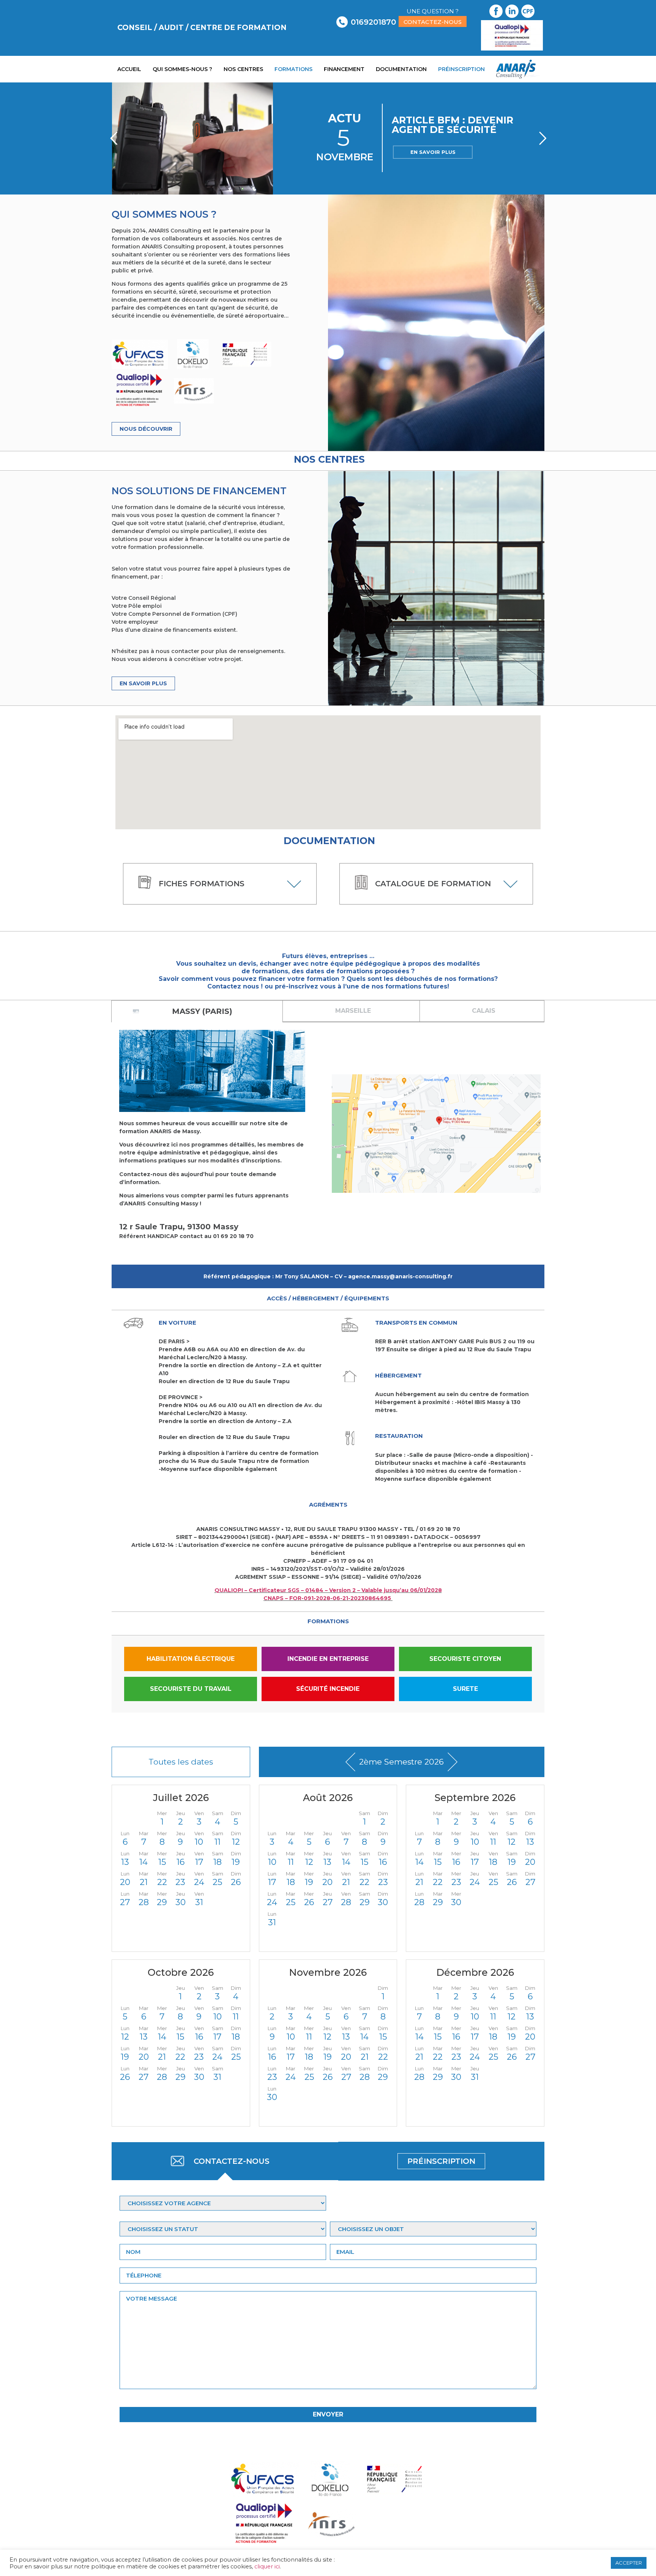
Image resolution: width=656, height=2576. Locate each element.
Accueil (129, 69)
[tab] (197, 1011)
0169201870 (373, 22)
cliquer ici (267, 2567)
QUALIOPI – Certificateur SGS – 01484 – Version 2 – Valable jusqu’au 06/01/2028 (328, 1590)
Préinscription (461, 69)
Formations (293, 69)
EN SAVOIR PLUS (433, 152)
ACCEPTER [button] (629, 2563)
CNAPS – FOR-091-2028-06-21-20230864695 (328, 1598)
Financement (344, 69)
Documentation (401, 69)
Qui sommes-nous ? (182, 69)
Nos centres (243, 69)
